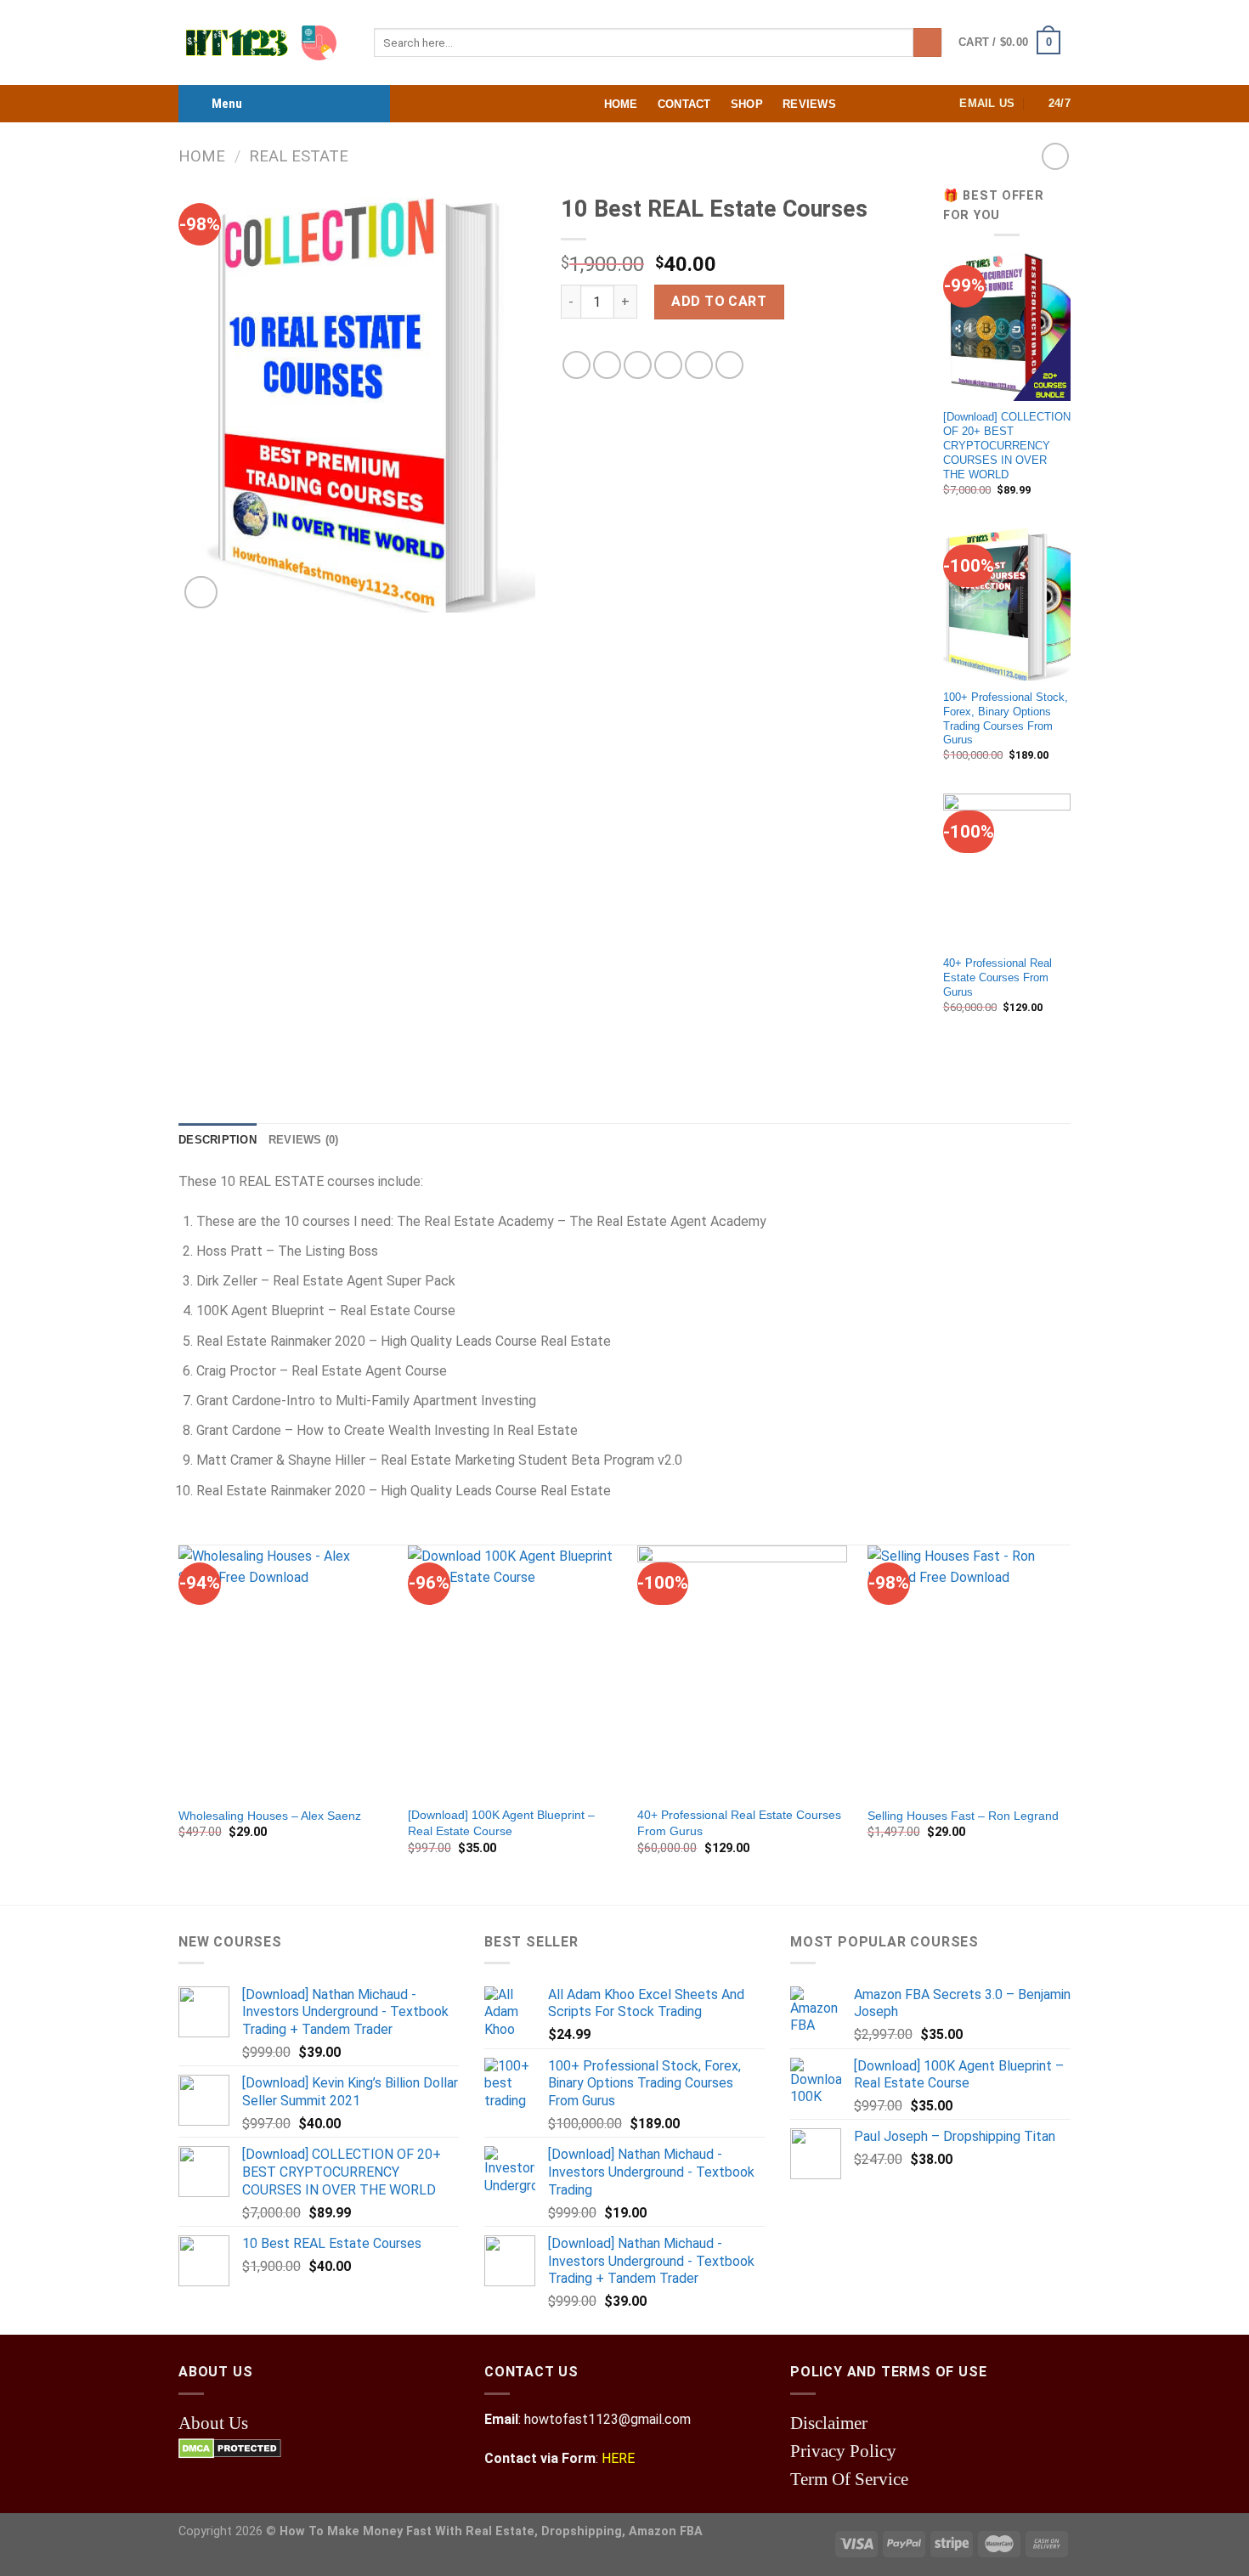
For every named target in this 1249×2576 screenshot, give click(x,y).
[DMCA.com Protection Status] (230, 2447)
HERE (618, 2458)
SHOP (747, 104)
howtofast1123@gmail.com (608, 2419)
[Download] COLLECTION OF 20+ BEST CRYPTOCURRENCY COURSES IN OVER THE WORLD (1007, 445)
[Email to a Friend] (638, 365)
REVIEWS (809, 104)
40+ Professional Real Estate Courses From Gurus (998, 977)
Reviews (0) (304, 1140)
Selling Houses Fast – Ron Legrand (963, 1816)
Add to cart (719, 301)
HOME (621, 104)
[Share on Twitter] (607, 365)
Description (218, 1140)
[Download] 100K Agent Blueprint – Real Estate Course (501, 1823)
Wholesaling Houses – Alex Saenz (270, 1816)
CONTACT (684, 104)
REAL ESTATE (299, 156)
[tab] (218, 1140)
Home (202, 156)
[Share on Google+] (699, 365)
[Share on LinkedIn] (729, 365)
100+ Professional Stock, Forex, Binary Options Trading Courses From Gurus (1006, 718)
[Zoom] (201, 593)
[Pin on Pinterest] (668, 365)
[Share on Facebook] (576, 365)
